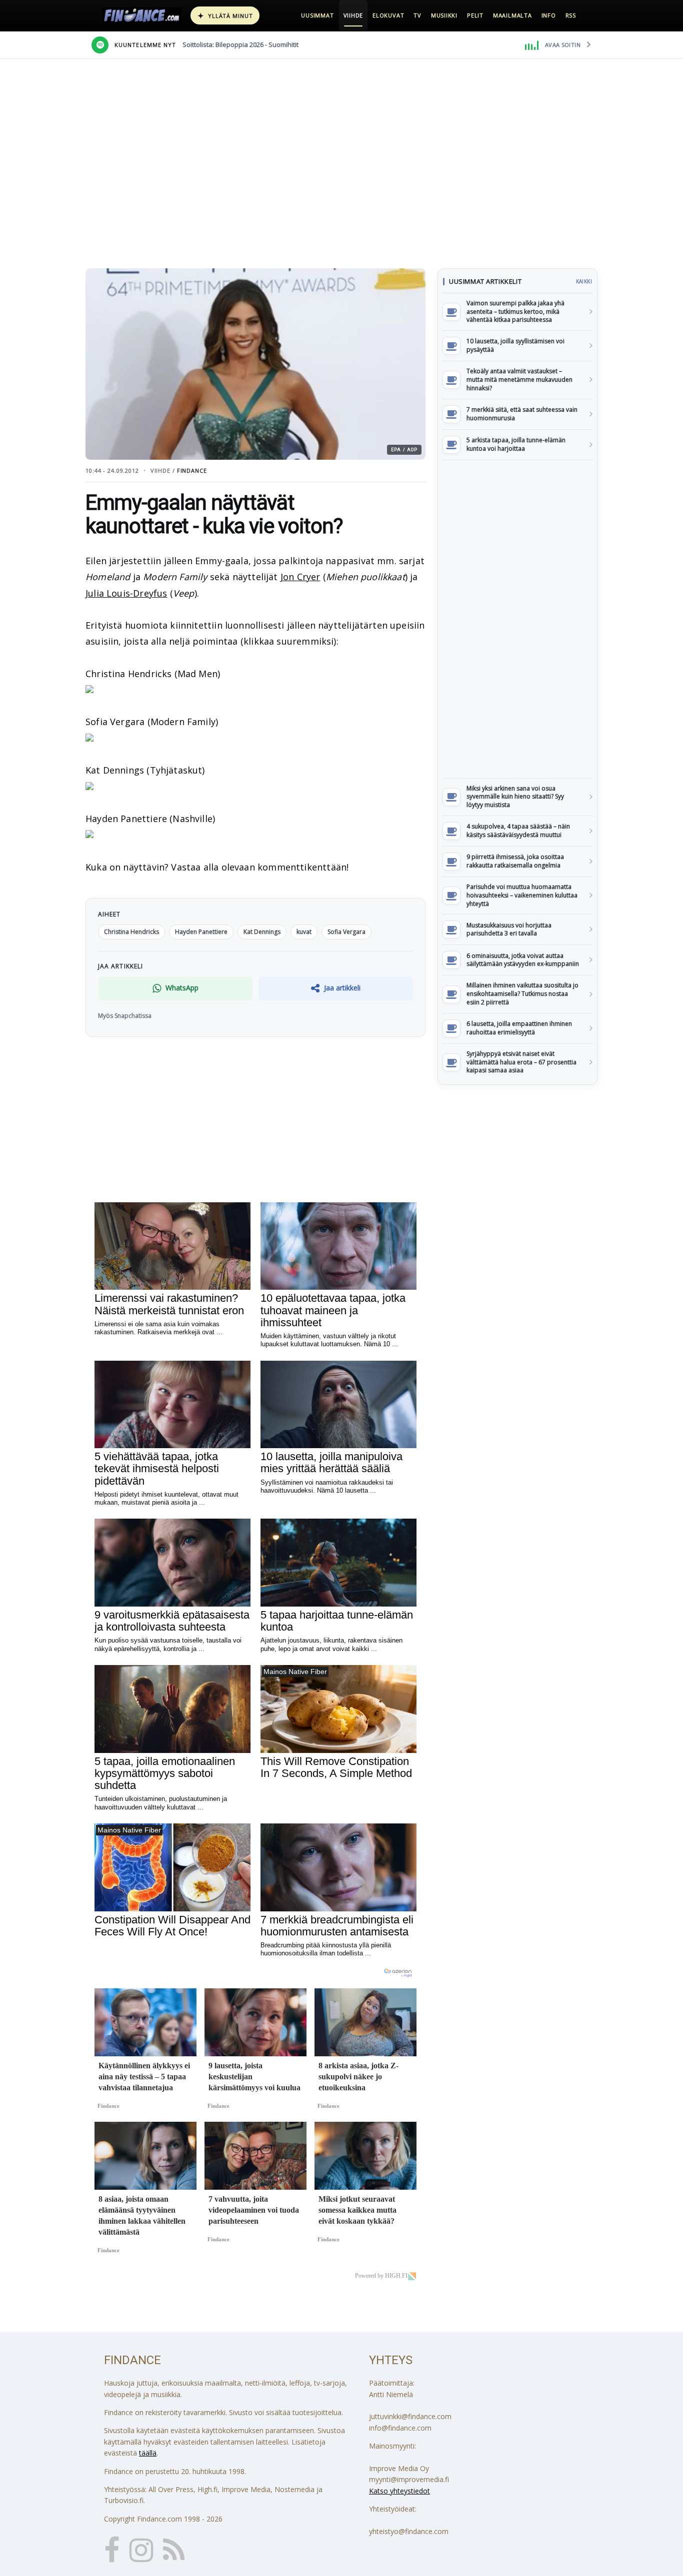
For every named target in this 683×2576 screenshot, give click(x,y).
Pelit (475, 15)
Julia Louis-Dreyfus (126, 593)
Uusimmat (317, 15)
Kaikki (584, 281)
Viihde (353, 15)
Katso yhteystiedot (399, 2491)
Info (549, 15)
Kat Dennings (262, 932)
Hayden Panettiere (201, 932)
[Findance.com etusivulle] (142, 15)
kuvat (304, 932)
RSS (571, 15)
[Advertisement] (517, 619)
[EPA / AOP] (89, 690)
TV (417, 15)
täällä (148, 2453)
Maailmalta (512, 15)
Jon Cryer (300, 577)
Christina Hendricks (131, 932)
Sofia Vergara (346, 932)
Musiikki (444, 15)
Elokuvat (388, 15)
